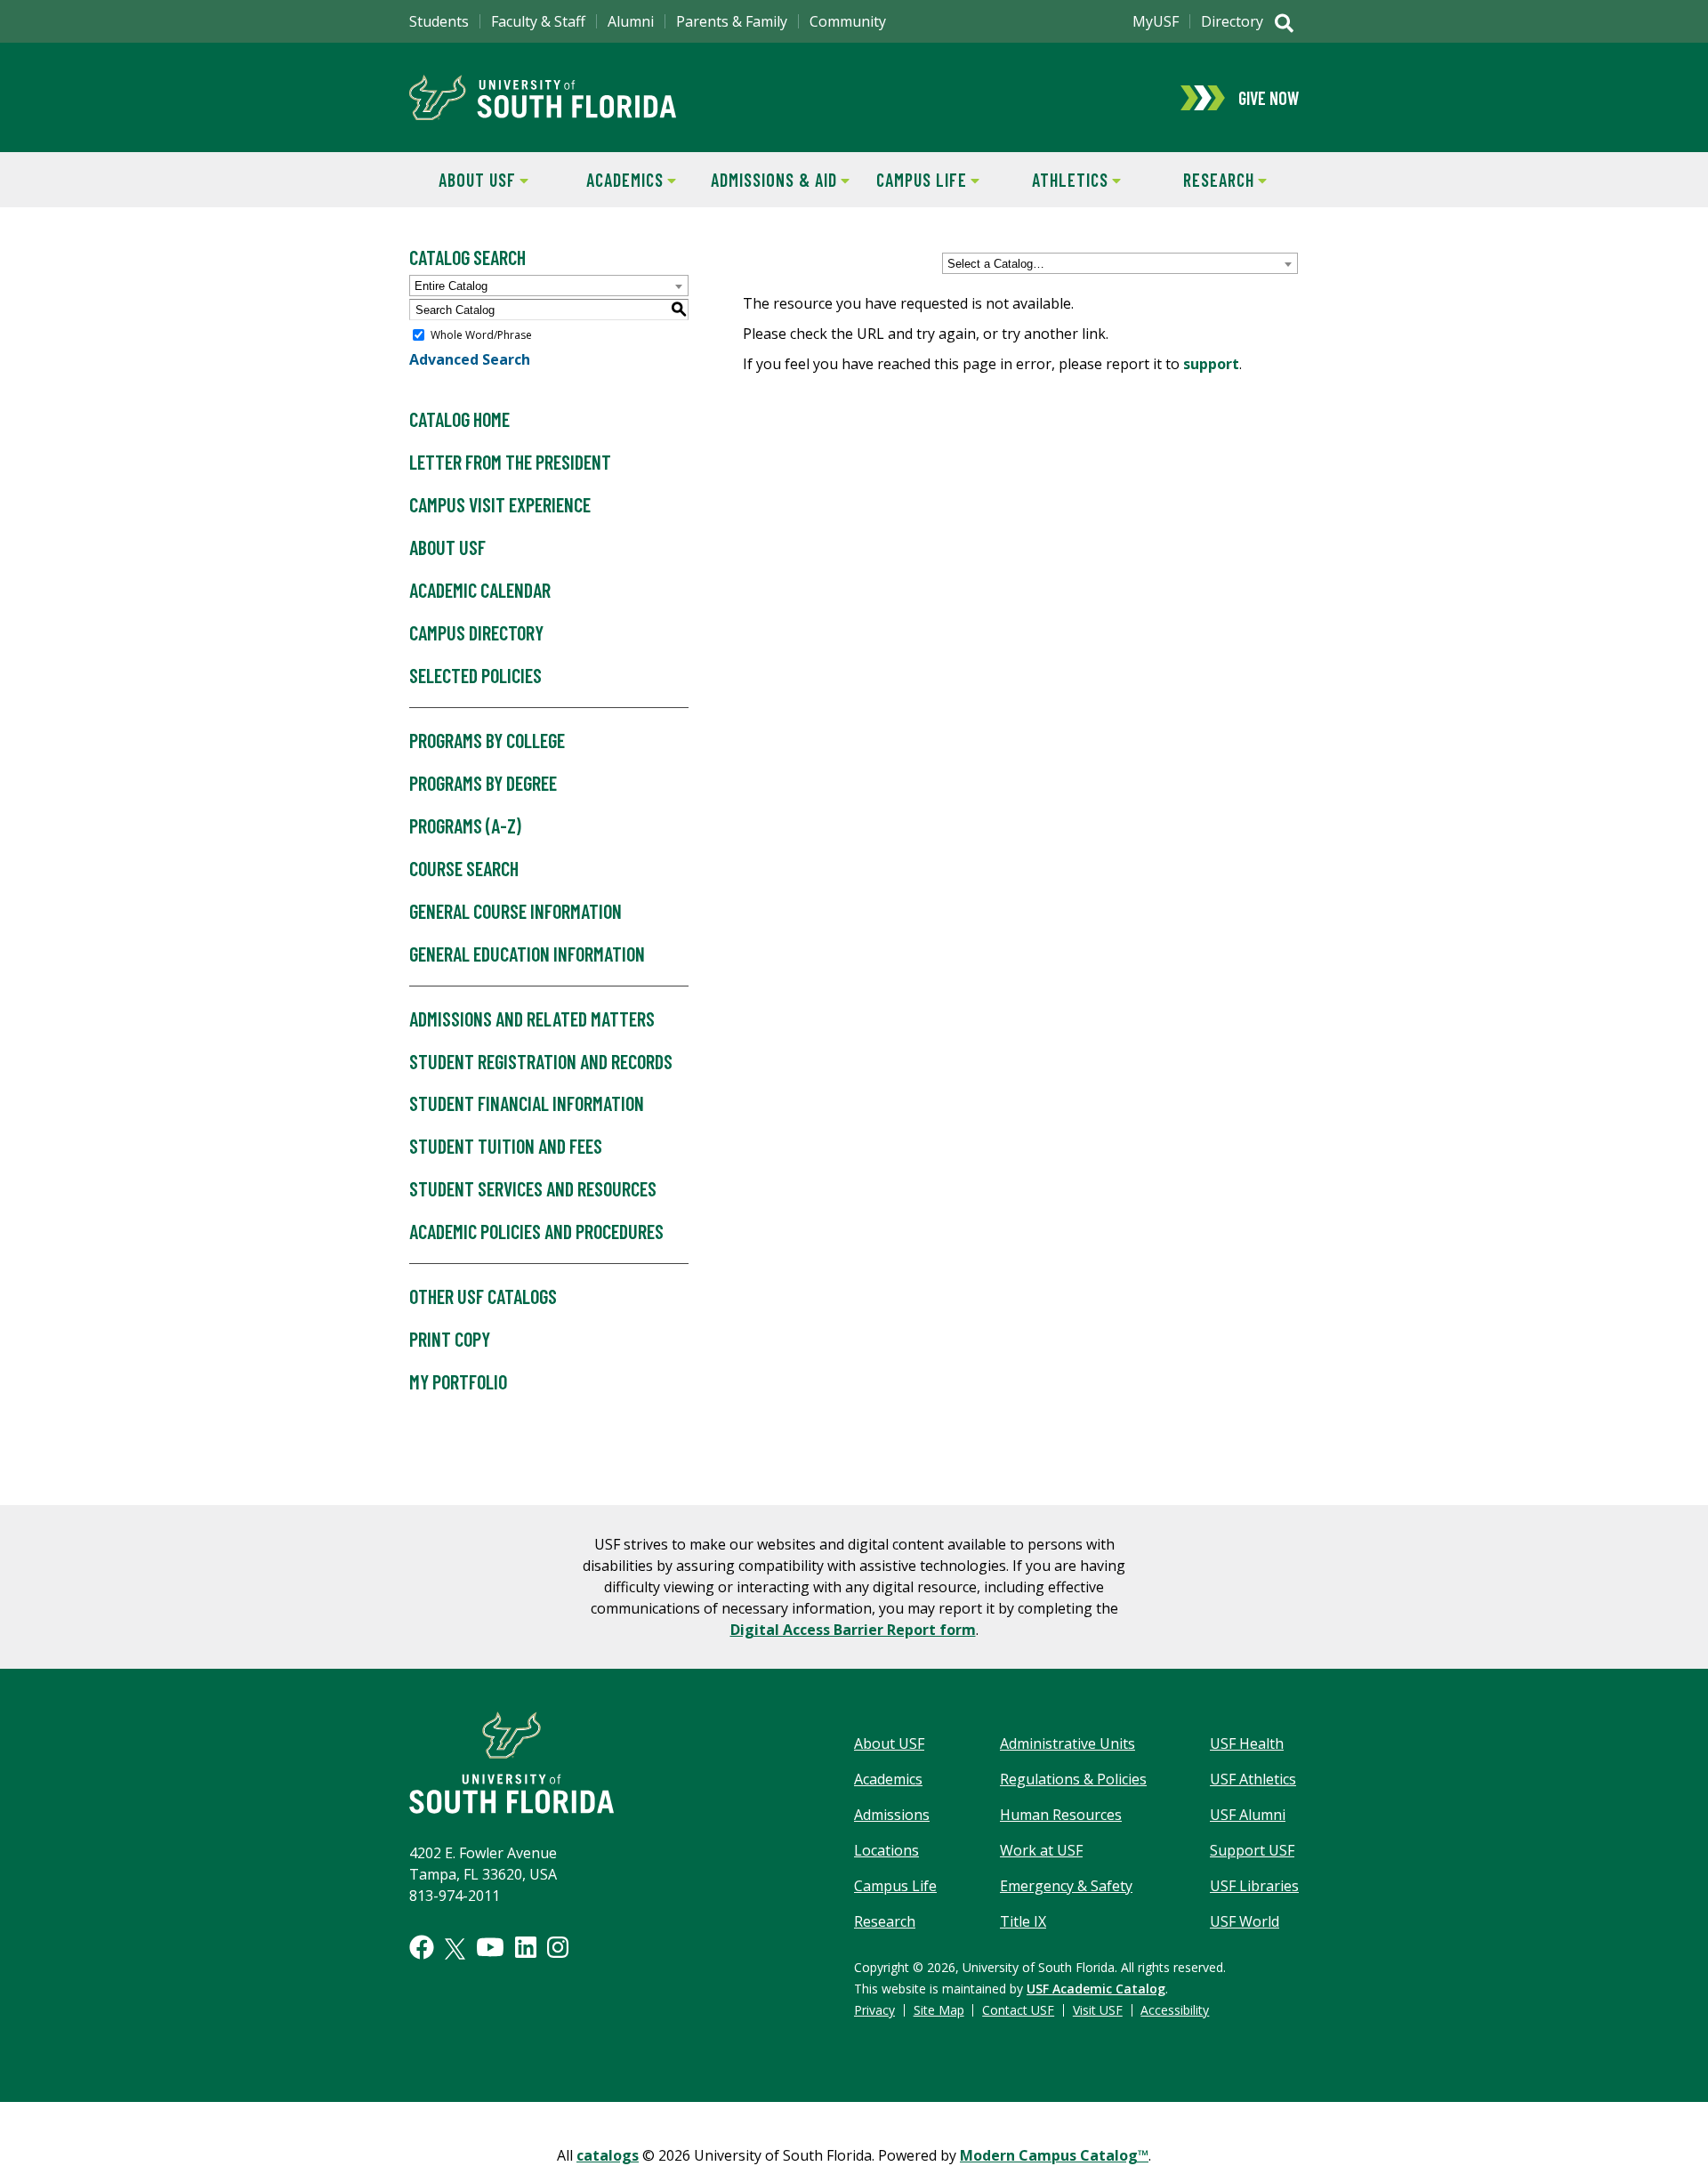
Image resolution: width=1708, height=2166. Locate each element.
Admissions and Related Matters (532, 1019)
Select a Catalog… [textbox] (996, 264)
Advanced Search (470, 359)
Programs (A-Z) (465, 825)
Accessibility (1175, 2010)
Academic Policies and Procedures (536, 1231)
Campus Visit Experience (500, 504)
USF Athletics (1253, 1779)
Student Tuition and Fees (506, 1146)
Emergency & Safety (1066, 1886)
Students (439, 21)
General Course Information (516, 911)
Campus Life (910, 180)
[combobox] (1120, 263)
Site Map (939, 2010)
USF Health (1247, 1743)
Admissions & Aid (771, 180)
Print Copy (450, 1339)
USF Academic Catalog (1096, 1989)
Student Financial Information (527, 1103)
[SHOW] (1284, 25)
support (1211, 364)
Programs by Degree (483, 783)
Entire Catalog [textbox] (451, 286)
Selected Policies (475, 675)
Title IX (1023, 1921)
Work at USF (1041, 1850)
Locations (886, 1850)
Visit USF (1098, 2010)
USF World (1245, 1921)
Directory (1232, 21)
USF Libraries (1254, 1886)
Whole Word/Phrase (481, 335)
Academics (611, 180)
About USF (463, 180)
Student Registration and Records (541, 1061)
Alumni (631, 21)
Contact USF (1018, 2010)
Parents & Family (732, 21)
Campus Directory (476, 632)
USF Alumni (1248, 1815)
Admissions (892, 1815)
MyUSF (1156, 21)
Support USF (1252, 1850)
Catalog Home (459, 419)
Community (848, 21)
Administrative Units (1067, 1743)
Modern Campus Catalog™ (1054, 2155)
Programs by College (487, 740)
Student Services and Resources (533, 1188)
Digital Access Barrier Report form (853, 1630)
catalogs (608, 2155)
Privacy (874, 2010)
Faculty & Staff (538, 21)
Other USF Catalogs (483, 1296)
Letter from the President (510, 462)
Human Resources (1061, 1815)
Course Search (464, 868)
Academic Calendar (480, 590)
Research (1202, 180)
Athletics (1055, 180)
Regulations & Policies (1073, 1779)
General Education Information (527, 954)
